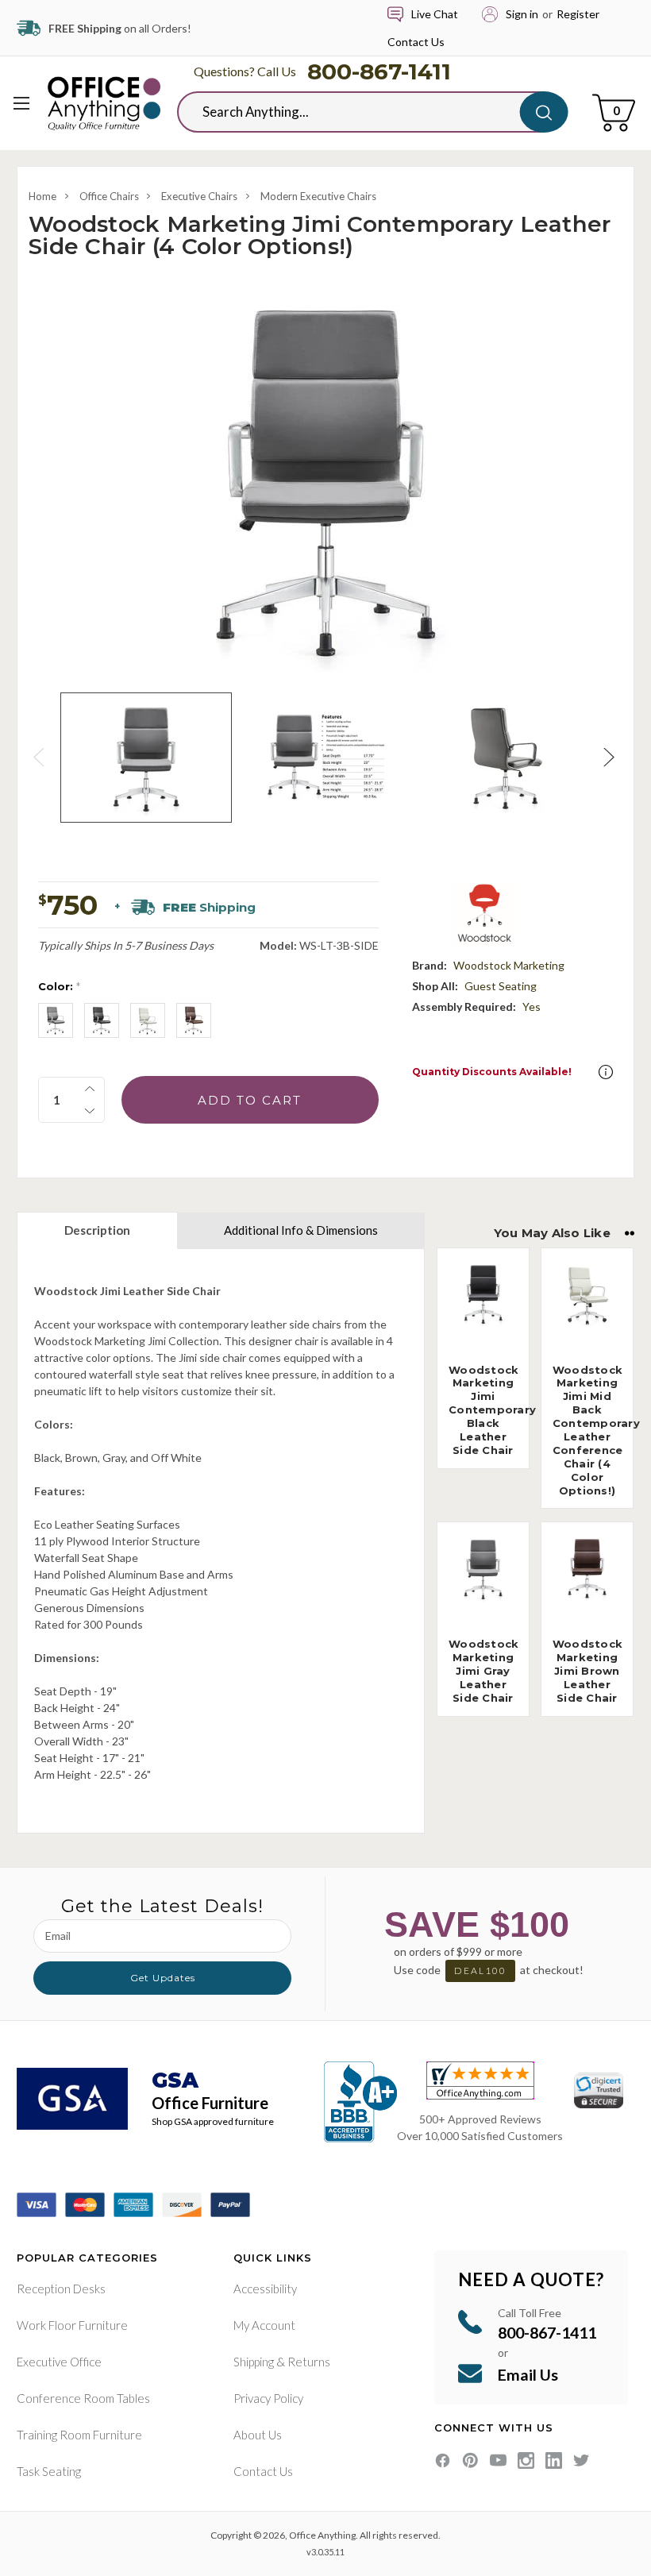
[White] (148, 1020)
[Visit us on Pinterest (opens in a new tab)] (470, 2460)
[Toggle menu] (22, 103)
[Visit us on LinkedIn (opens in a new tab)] (554, 2460)
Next (611, 757)
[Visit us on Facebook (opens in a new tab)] (443, 2460)
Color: (59, 986)
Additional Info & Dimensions (301, 1230)
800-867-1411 (379, 71)
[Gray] (56, 1020)
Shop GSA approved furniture (213, 2121)
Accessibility (265, 2289)
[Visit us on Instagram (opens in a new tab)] (526, 2460)
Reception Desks (61, 2289)
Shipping (254, 2362)
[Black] (102, 1020)
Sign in (522, 14)
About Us (258, 2435)
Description (97, 1230)
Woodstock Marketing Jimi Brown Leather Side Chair (587, 1671)
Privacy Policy (268, 2398)
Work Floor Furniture (72, 2325)
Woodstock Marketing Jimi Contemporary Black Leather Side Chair (492, 1410)
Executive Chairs (199, 196)
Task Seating (49, 2471)
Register (578, 14)
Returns (309, 2362)
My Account (264, 2325)
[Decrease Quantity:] (90, 1111)
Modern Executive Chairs (318, 196)
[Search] (544, 112)
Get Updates (163, 1978)
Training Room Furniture (79, 2435)
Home (42, 196)
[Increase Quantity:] (90, 1089)
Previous (40, 757)
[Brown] (194, 1020)
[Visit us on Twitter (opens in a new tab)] (582, 2460)
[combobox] (360, 112)
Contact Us (416, 42)
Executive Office (59, 2362)
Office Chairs (109, 196)
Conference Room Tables (83, 2398)
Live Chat (435, 14)
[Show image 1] (146, 758)
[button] (606, 1072)
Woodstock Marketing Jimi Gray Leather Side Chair (483, 1671)
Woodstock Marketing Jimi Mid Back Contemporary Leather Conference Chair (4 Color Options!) (596, 1430)
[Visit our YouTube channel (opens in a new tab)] (498, 2460)
